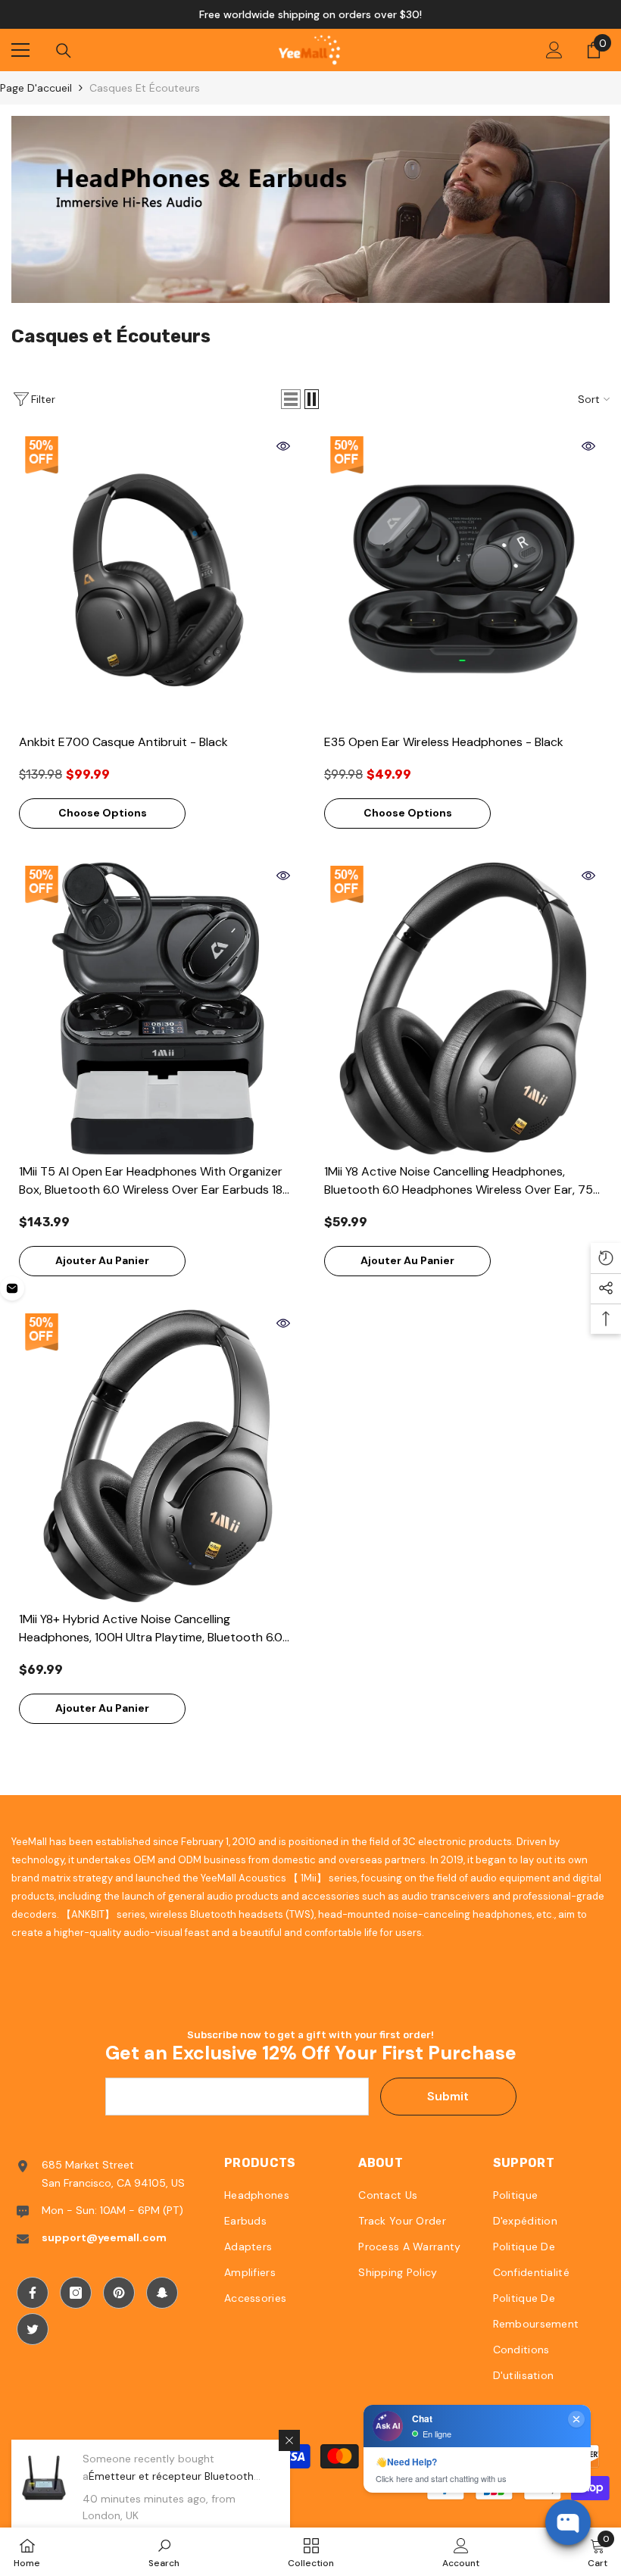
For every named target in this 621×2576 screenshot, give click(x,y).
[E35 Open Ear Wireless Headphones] (463, 579)
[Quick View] (283, 446)
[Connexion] (554, 50)
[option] (310, 14)
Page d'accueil (36, 88)
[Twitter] (33, 2329)
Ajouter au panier (102, 1260)
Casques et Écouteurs (145, 88)
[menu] (20, 50)
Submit (448, 2096)
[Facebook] (33, 2293)
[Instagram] (76, 2293)
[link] (310, 209)
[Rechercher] (64, 51)
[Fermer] (289, 2440)
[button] (291, 399)
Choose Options (103, 813)
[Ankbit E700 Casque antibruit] (158, 579)
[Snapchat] (162, 2293)
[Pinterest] (119, 2293)
